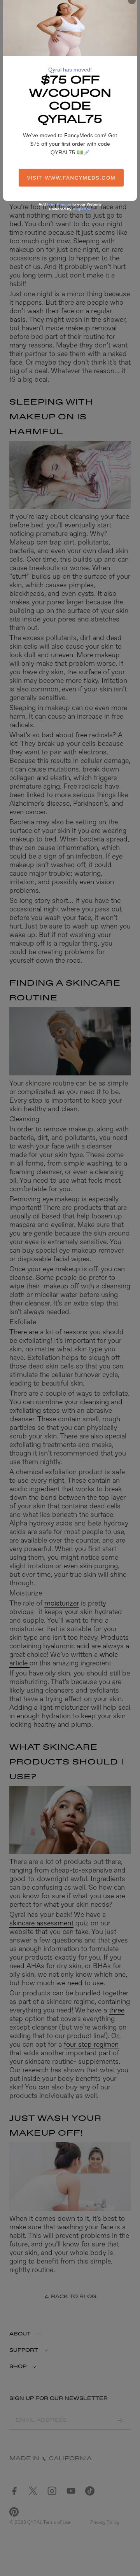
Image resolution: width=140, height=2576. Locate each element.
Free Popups (59, 204)
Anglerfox (82, 209)
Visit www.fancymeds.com (71, 178)
